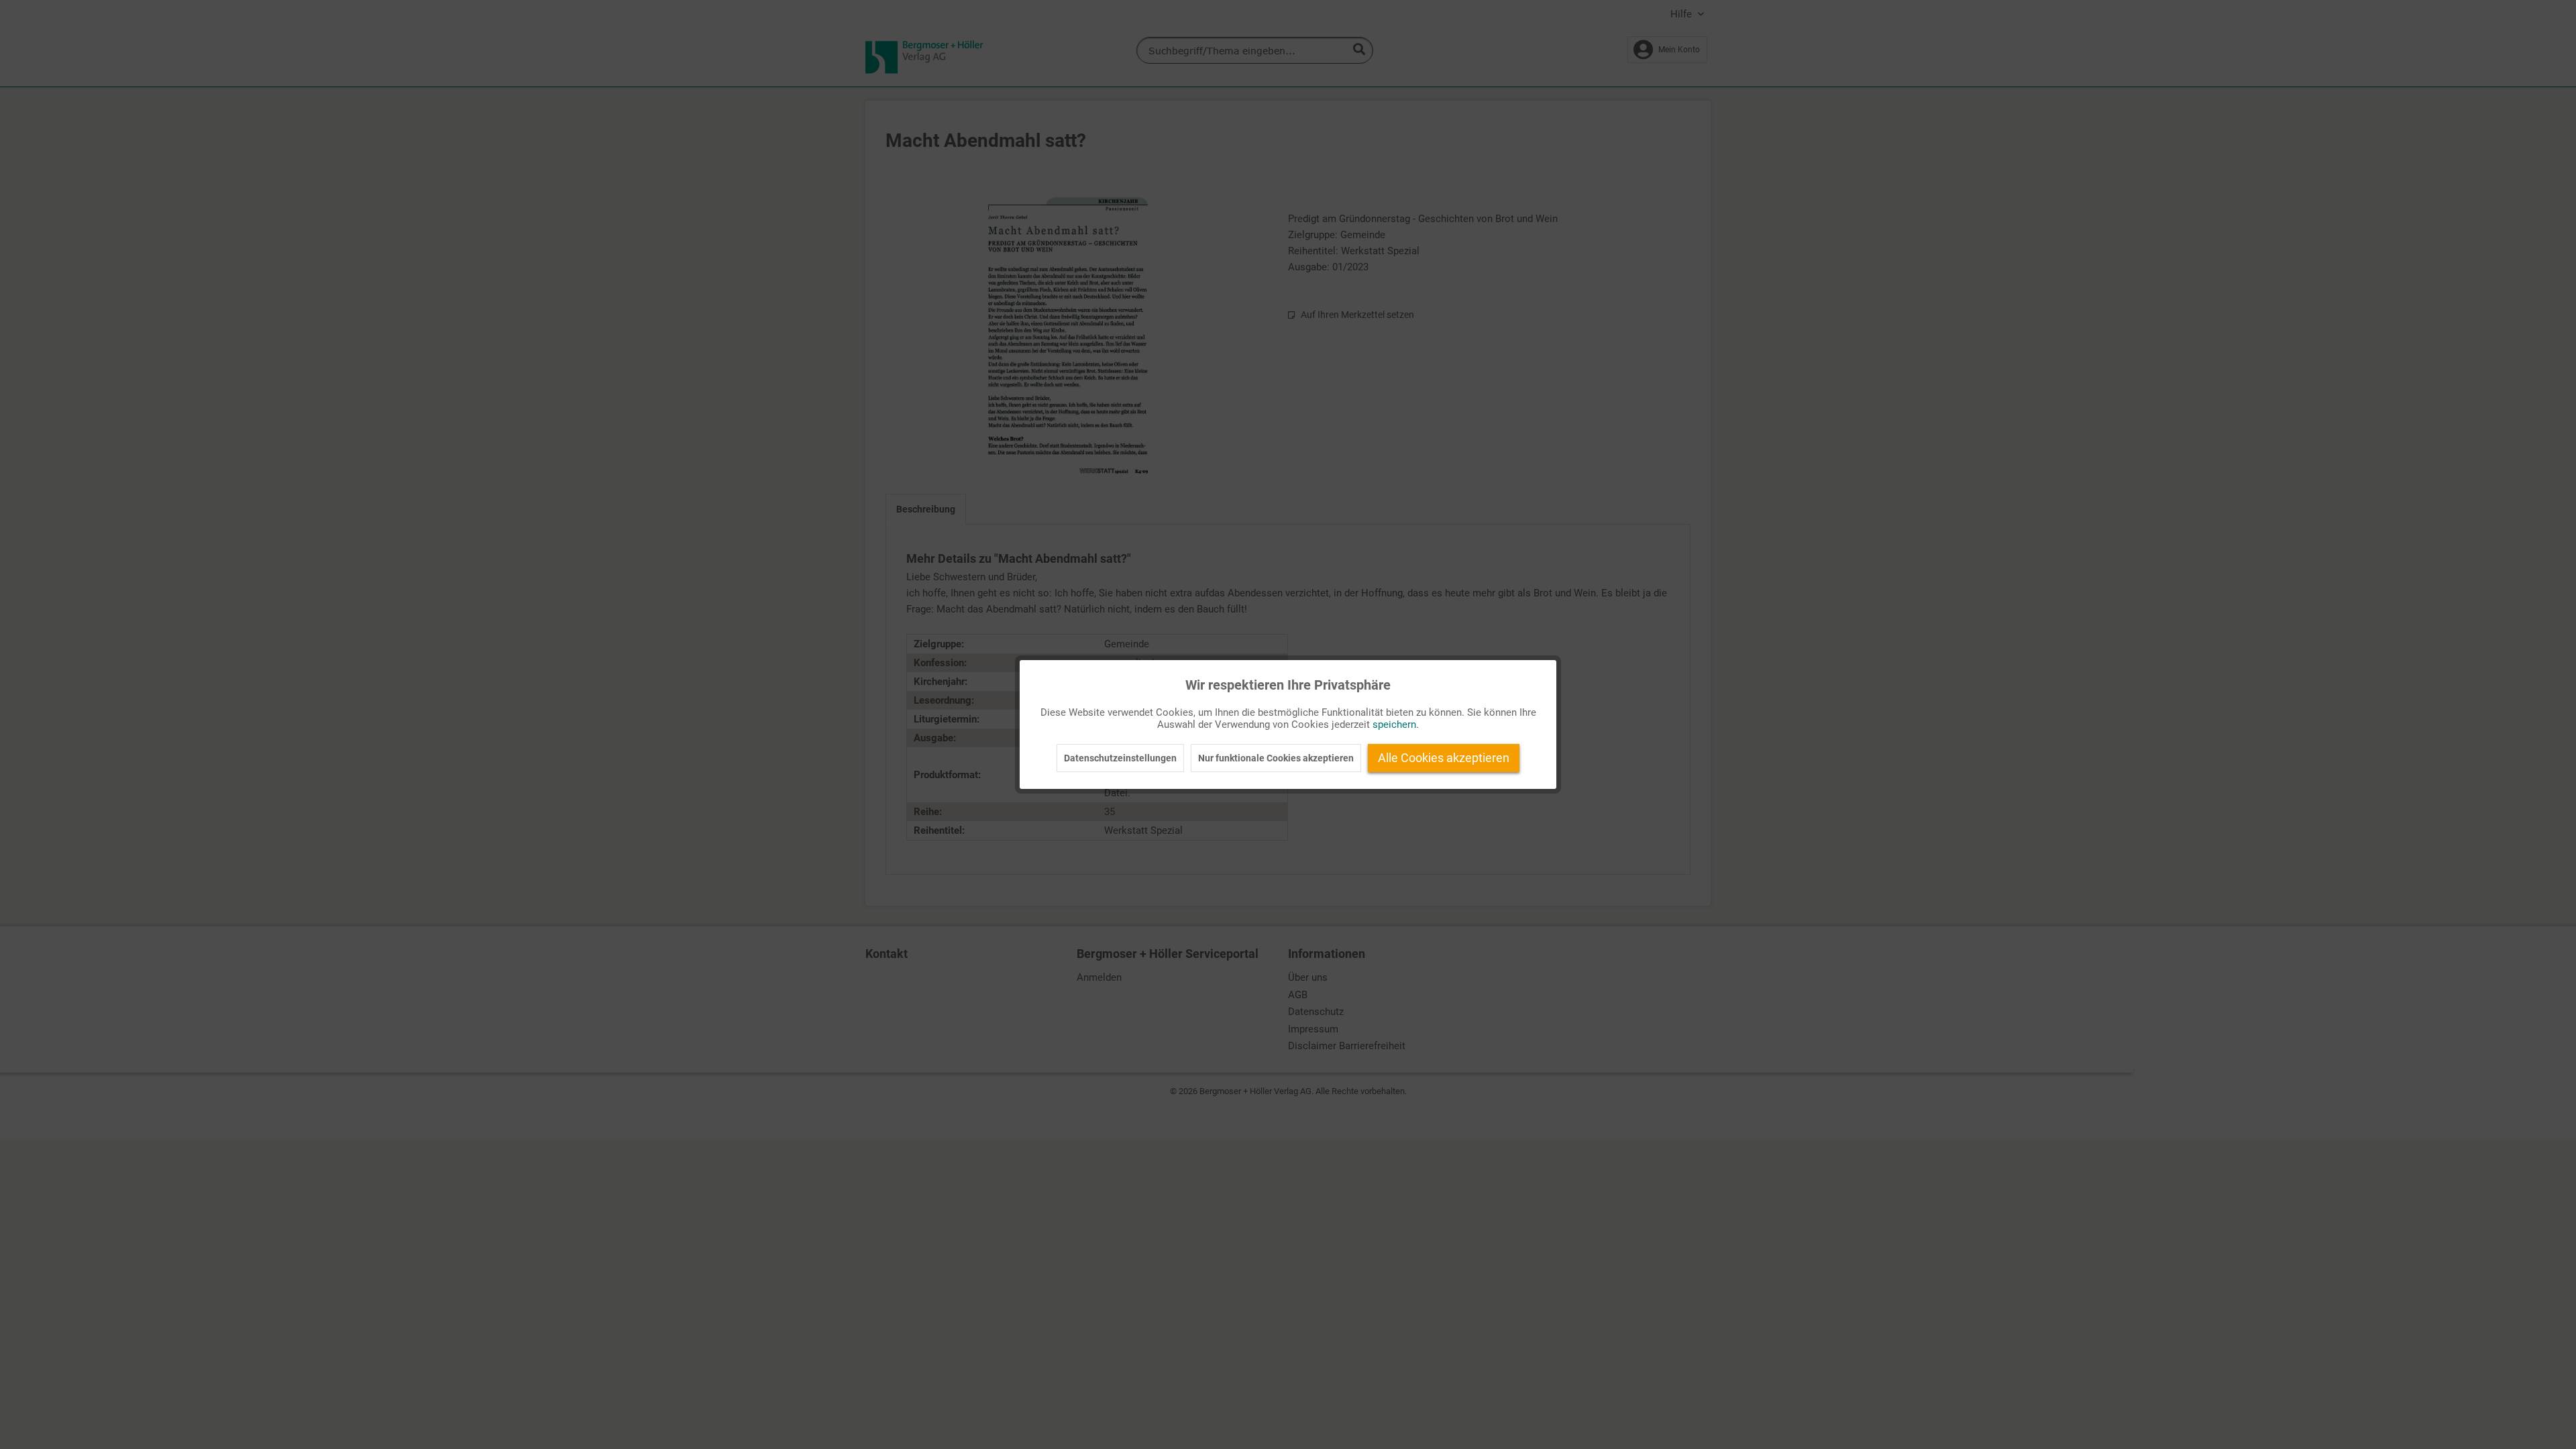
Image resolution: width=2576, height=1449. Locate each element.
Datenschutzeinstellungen (1120, 758)
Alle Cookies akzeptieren (1444, 758)
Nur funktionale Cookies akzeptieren (1276, 758)
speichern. (1396, 724)
